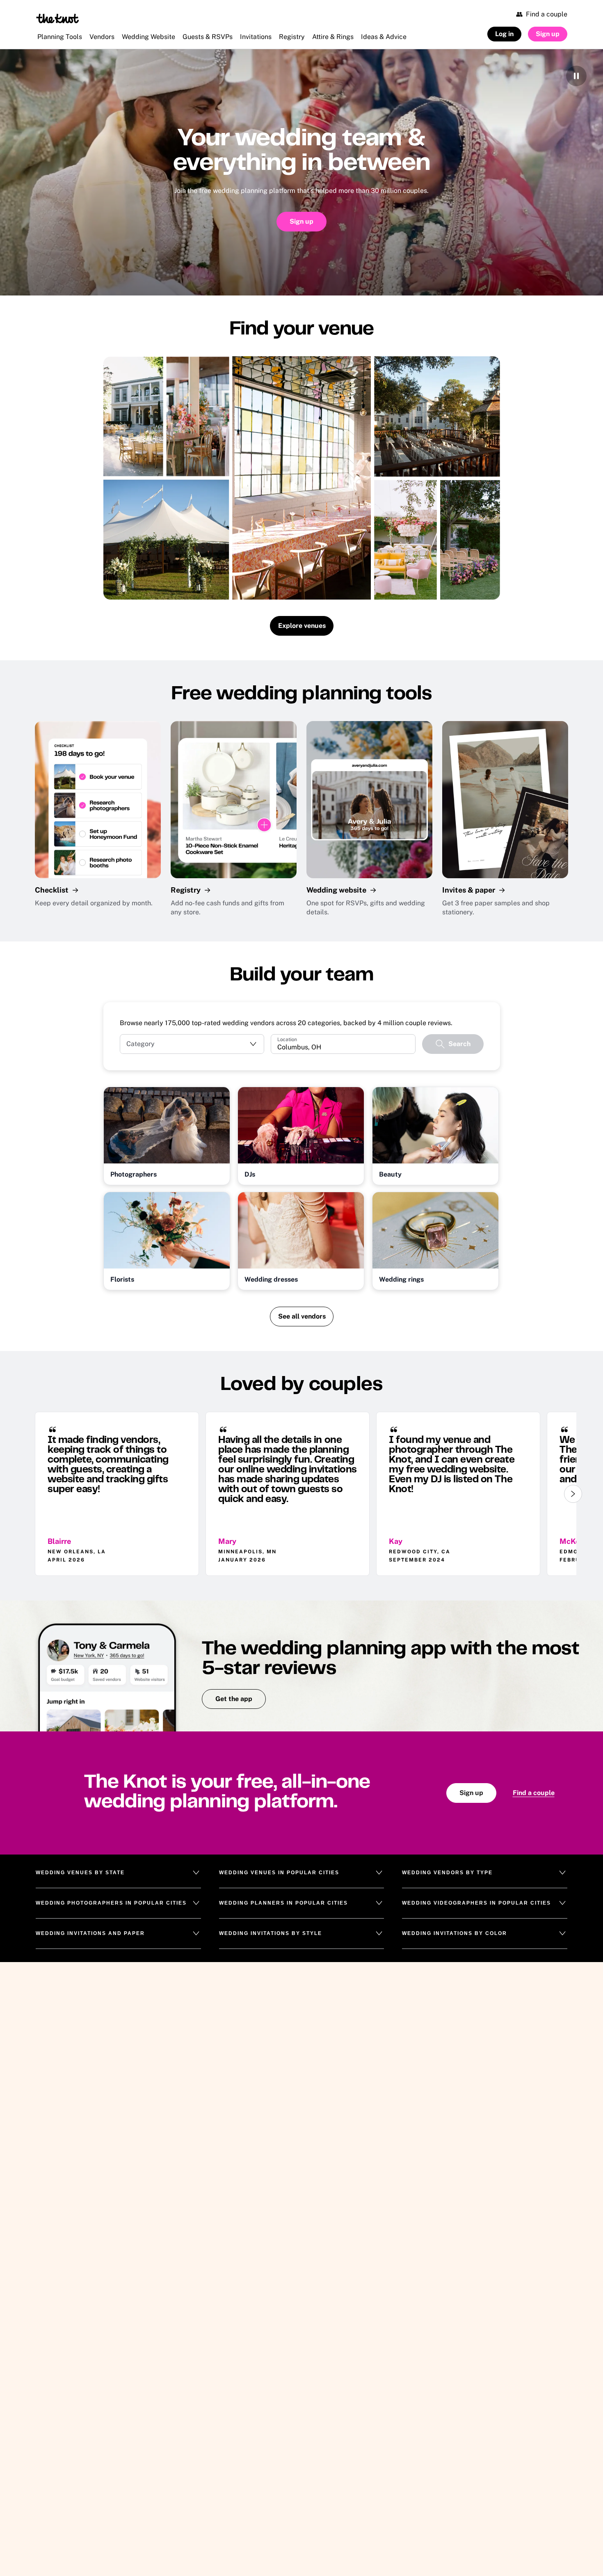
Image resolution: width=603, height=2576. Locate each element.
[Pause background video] (576, 76)
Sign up (301, 221)
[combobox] (343, 1047)
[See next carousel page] (573, 1494)
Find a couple (534, 1793)
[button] (192, 1044)
